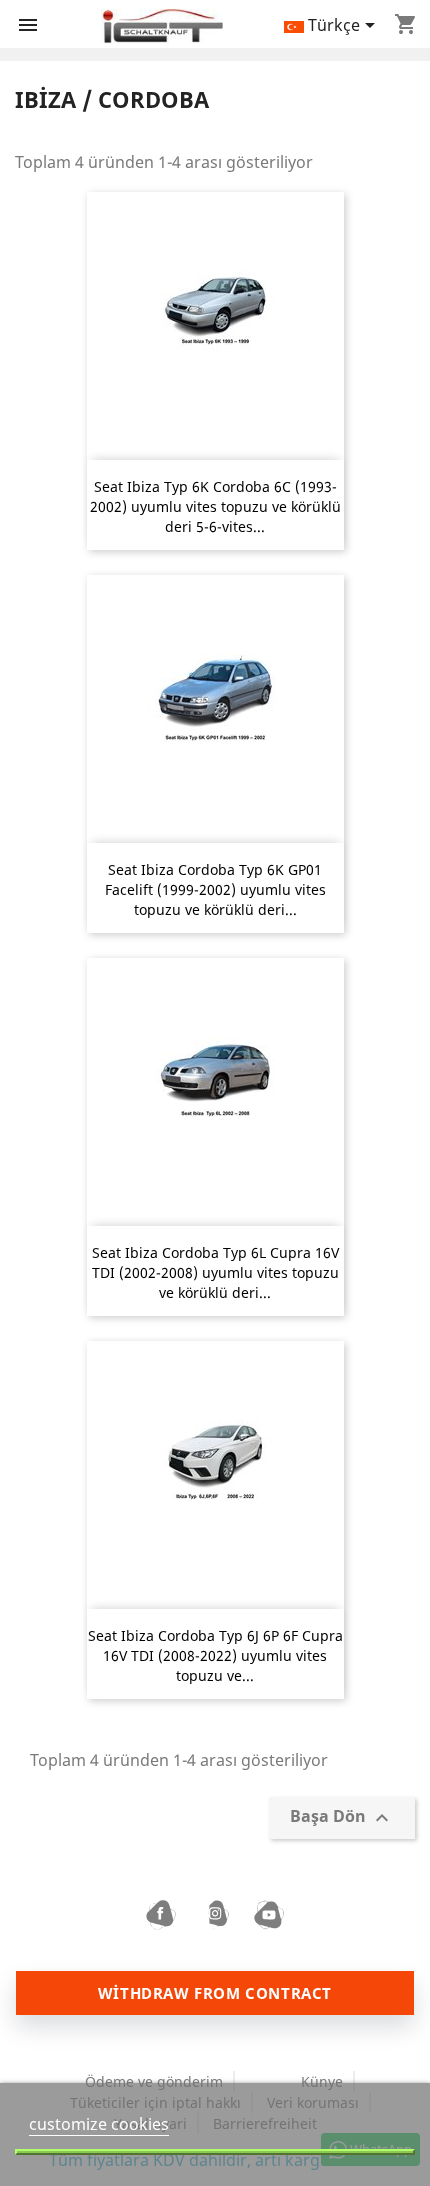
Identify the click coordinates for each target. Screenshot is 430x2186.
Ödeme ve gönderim (154, 2081)
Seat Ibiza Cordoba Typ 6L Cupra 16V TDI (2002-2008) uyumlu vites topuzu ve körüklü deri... (215, 1272)
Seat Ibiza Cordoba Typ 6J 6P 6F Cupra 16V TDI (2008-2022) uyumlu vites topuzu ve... (215, 1655)
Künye (322, 2081)
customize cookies (99, 2124)
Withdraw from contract (215, 1993)
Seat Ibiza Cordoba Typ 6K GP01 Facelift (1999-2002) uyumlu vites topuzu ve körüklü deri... (215, 889)
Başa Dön (342, 1818)
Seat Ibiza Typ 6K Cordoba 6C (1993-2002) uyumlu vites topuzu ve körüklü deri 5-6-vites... (215, 506)
